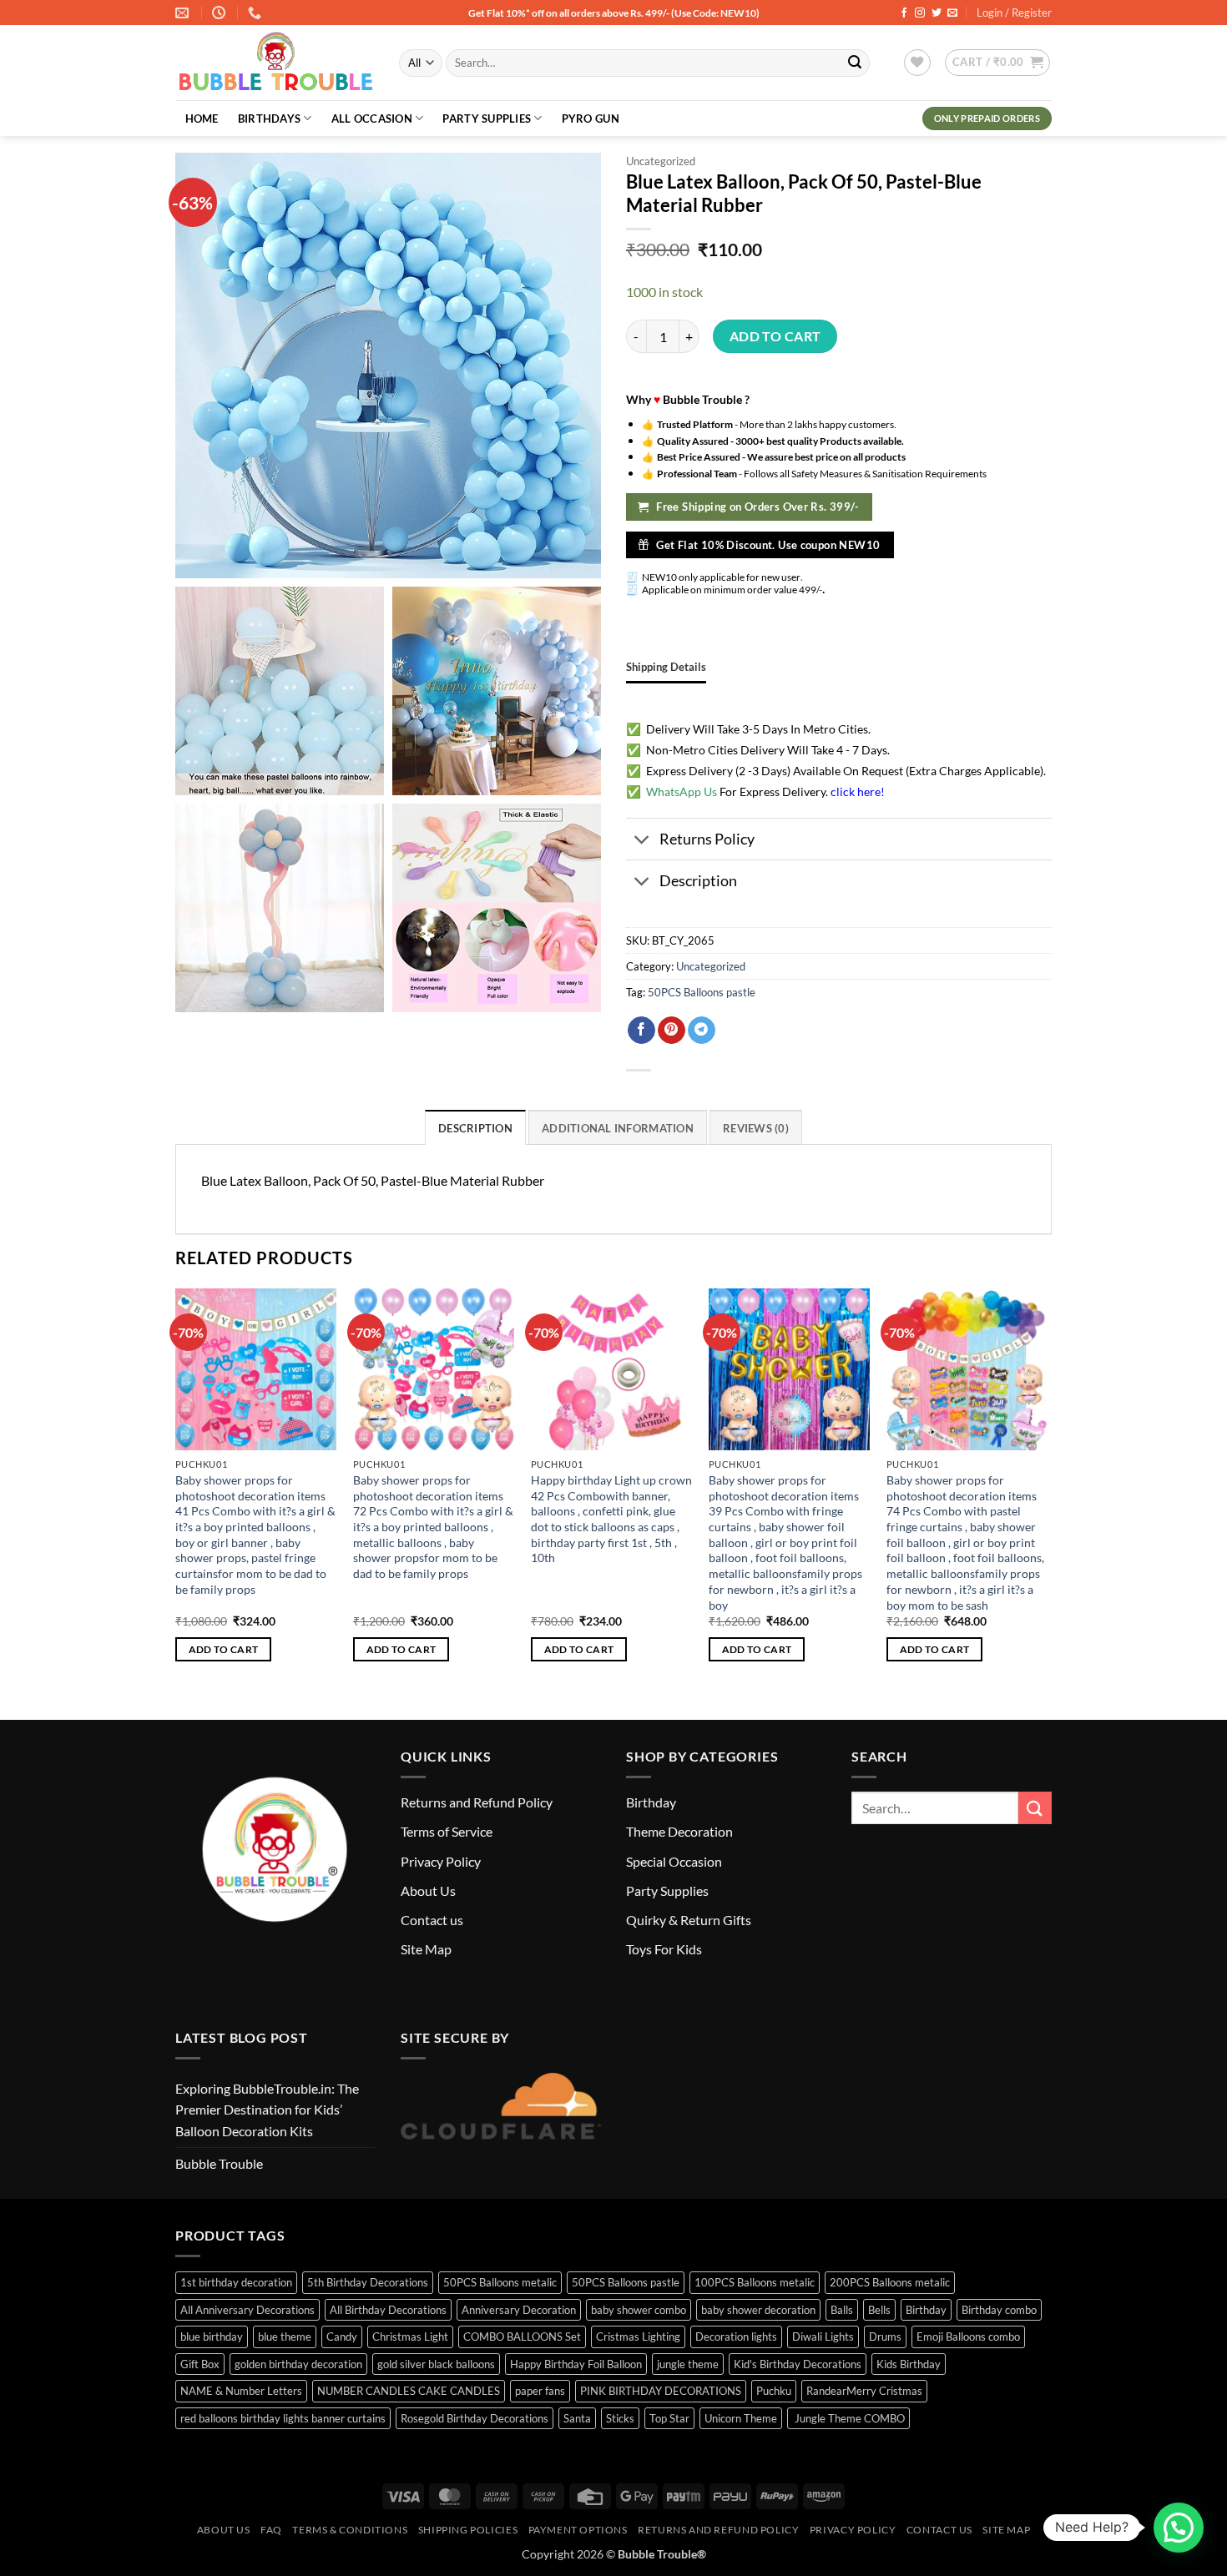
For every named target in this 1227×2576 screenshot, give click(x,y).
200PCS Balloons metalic (890, 2282)
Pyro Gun (591, 118)
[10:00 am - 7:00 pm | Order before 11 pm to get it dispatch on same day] (221, 13)
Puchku (774, 2391)
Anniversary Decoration (519, 2310)
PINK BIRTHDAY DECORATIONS (661, 2391)
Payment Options (578, 2530)
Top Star (669, 2418)
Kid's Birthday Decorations (798, 2364)
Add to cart (775, 336)
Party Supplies (487, 118)
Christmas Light (410, 2337)
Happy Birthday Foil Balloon (576, 2364)
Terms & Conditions (350, 2530)
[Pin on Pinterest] (672, 1031)
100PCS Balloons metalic (755, 2282)
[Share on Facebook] (641, 1031)
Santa (577, 2418)
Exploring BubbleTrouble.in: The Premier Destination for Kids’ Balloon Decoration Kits (267, 2110)
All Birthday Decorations (388, 2310)
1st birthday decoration (236, 2282)
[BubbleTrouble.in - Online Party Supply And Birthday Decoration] (275, 63)
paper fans (540, 2391)
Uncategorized (661, 161)
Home (202, 118)
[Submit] (855, 63)
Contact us (432, 1920)
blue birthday (212, 2337)
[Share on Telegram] (702, 1031)
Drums (885, 2337)
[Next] (1047, 1490)
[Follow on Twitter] (937, 13)
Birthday (651, 1802)
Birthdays (269, 118)
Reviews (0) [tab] (756, 1128)
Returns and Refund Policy (477, 1802)
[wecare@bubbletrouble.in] (184, 13)
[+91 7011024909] (257, 13)
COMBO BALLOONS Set (522, 2337)
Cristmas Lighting (638, 2337)
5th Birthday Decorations (368, 2282)
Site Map (426, 1949)
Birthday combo (999, 2310)
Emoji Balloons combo (968, 2337)
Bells (879, 2310)
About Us (428, 1890)
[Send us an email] (952, 13)
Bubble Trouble (219, 2163)
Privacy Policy (441, 1861)
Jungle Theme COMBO (848, 2418)
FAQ (271, 2530)
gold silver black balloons (436, 2364)
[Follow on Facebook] (904, 13)
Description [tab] (475, 1128)
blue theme (285, 2337)
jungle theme (688, 2364)
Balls (842, 2310)
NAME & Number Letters (241, 2391)
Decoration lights (736, 2337)
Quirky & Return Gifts (689, 1920)
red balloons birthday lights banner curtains (283, 2418)
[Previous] (176, 1490)
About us (224, 2530)
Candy (342, 2337)
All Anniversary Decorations (247, 2310)
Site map (1006, 2530)
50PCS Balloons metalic (500, 2282)
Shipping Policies (468, 2530)
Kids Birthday (909, 2364)
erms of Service (449, 1831)
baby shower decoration (758, 2310)
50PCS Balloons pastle (702, 992)
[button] (997, 63)
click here (856, 791)
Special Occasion (674, 1861)
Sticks (620, 2418)
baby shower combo (639, 2310)
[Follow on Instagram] (920, 13)
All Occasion (372, 118)
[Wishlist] (917, 63)
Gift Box (200, 2364)
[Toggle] (642, 841)
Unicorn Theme (741, 2418)
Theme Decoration (679, 1831)
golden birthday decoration (298, 2364)
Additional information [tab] (618, 1128)
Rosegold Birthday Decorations (475, 2418)
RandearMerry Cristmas (864, 2391)
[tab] (666, 667)
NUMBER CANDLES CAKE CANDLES (409, 2391)
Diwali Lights (823, 2337)
